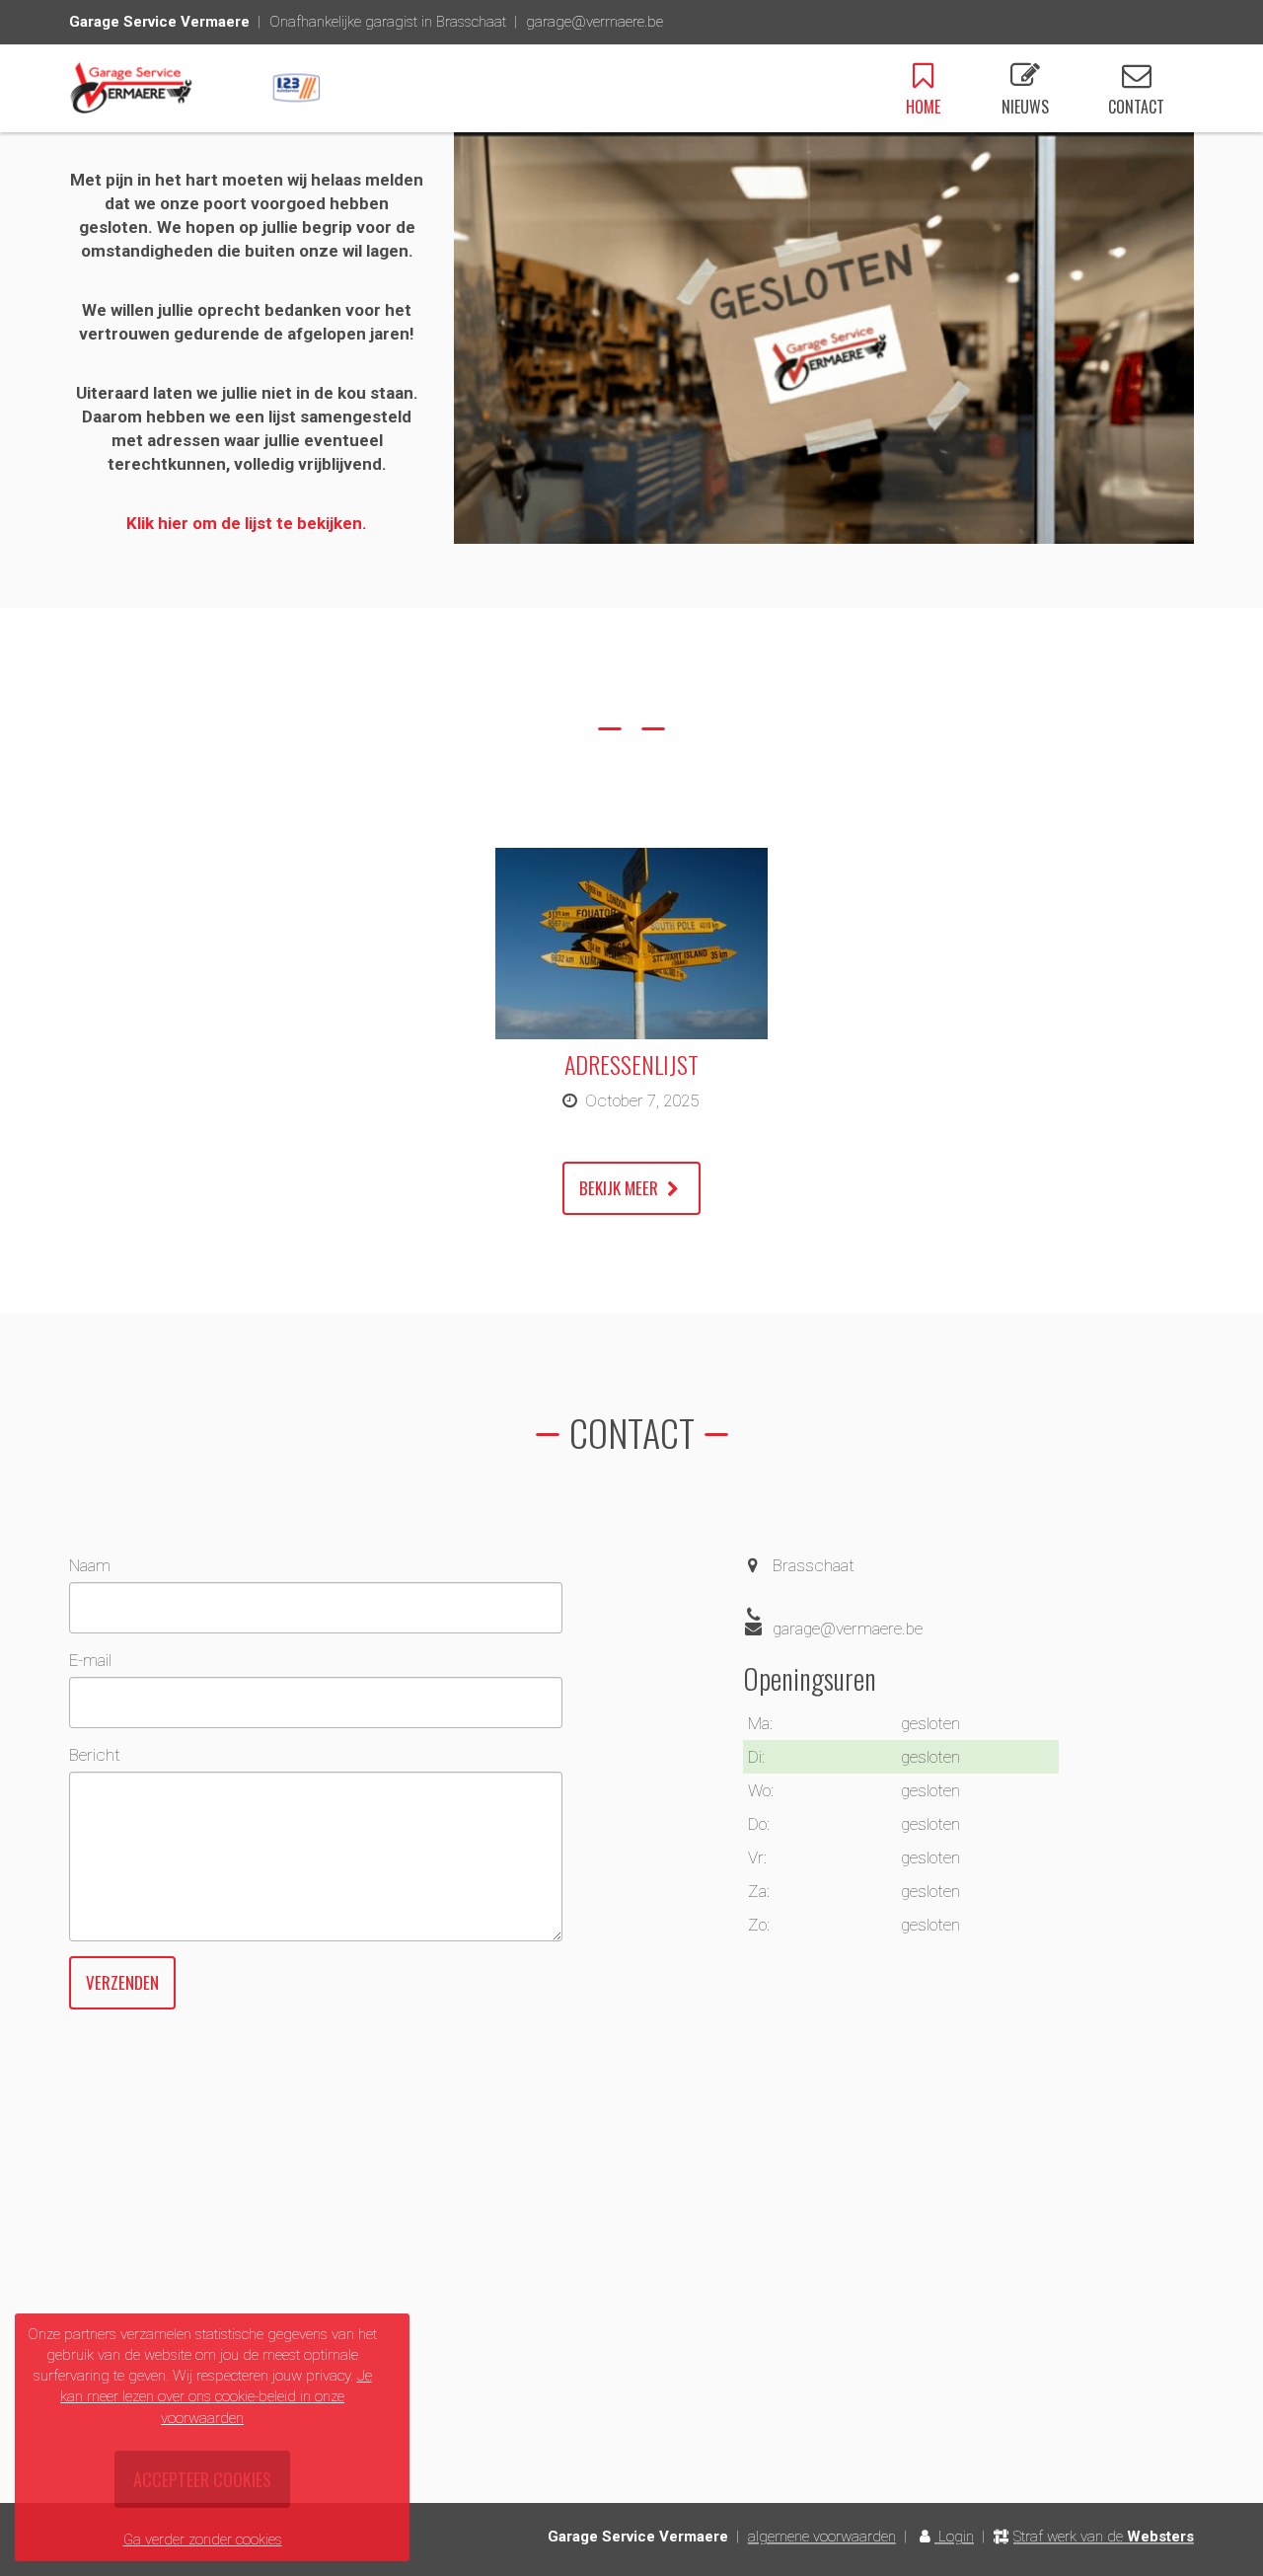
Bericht (95, 1755)
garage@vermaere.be (594, 22)
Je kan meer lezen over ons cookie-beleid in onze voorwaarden (216, 2396)
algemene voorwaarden (822, 2537)
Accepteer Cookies (202, 2479)
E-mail (90, 1660)
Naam (90, 1565)
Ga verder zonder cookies (203, 2539)
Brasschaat (814, 1565)
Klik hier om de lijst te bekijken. (247, 523)
